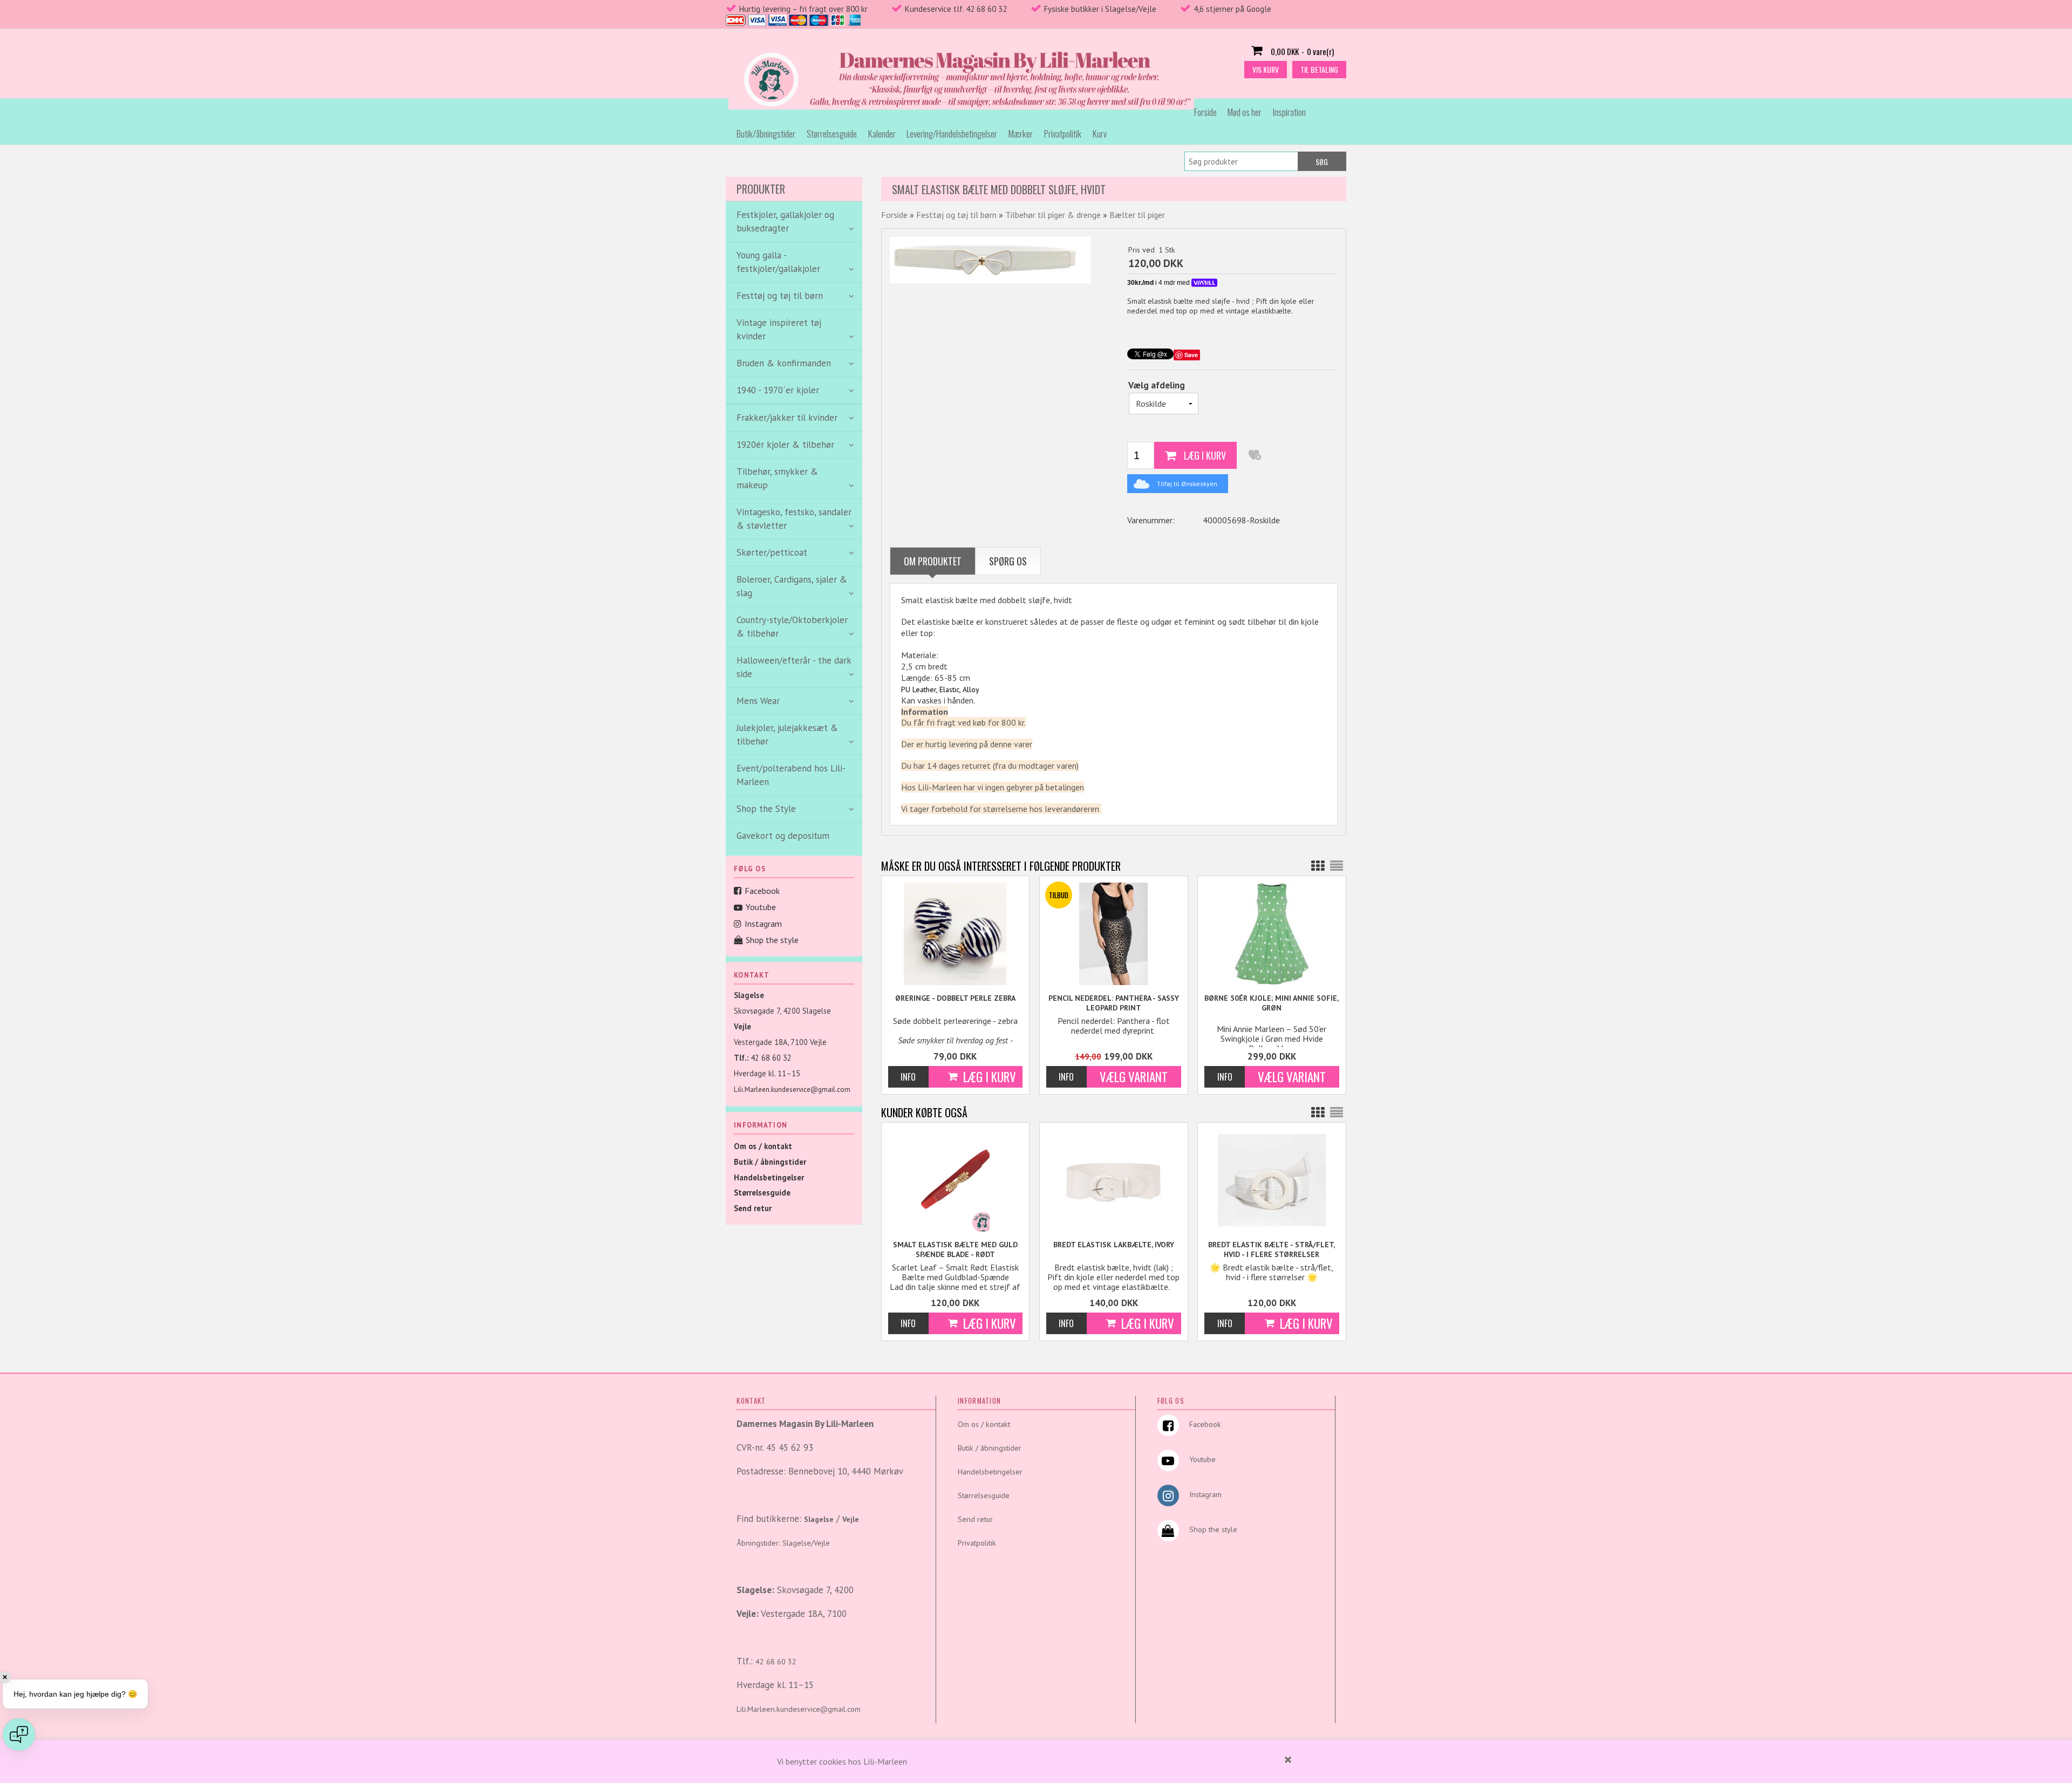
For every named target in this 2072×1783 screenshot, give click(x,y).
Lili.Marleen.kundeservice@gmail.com (792, 1089)
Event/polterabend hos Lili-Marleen (791, 775)
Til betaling (1319, 69)
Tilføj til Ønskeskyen (1187, 484)
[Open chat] (19, 1734)
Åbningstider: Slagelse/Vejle (783, 1543)
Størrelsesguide (832, 134)
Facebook (762, 891)
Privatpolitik (1063, 134)
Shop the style (772, 940)
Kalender (882, 134)
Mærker (1021, 134)
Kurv (1100, 134)
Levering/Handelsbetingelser (952, 134)
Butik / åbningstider (770, 1162)
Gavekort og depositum (783, 836)
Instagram (763, 924)
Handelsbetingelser (769, 1177)
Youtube (761, 907)
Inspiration (1289, 112)
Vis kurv (1266, 69)
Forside (1205, 112)
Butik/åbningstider (766, 134)
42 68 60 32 (771, 1058)
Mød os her (1245, 112)
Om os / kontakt (763, 1146)
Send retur (753, 1208)
